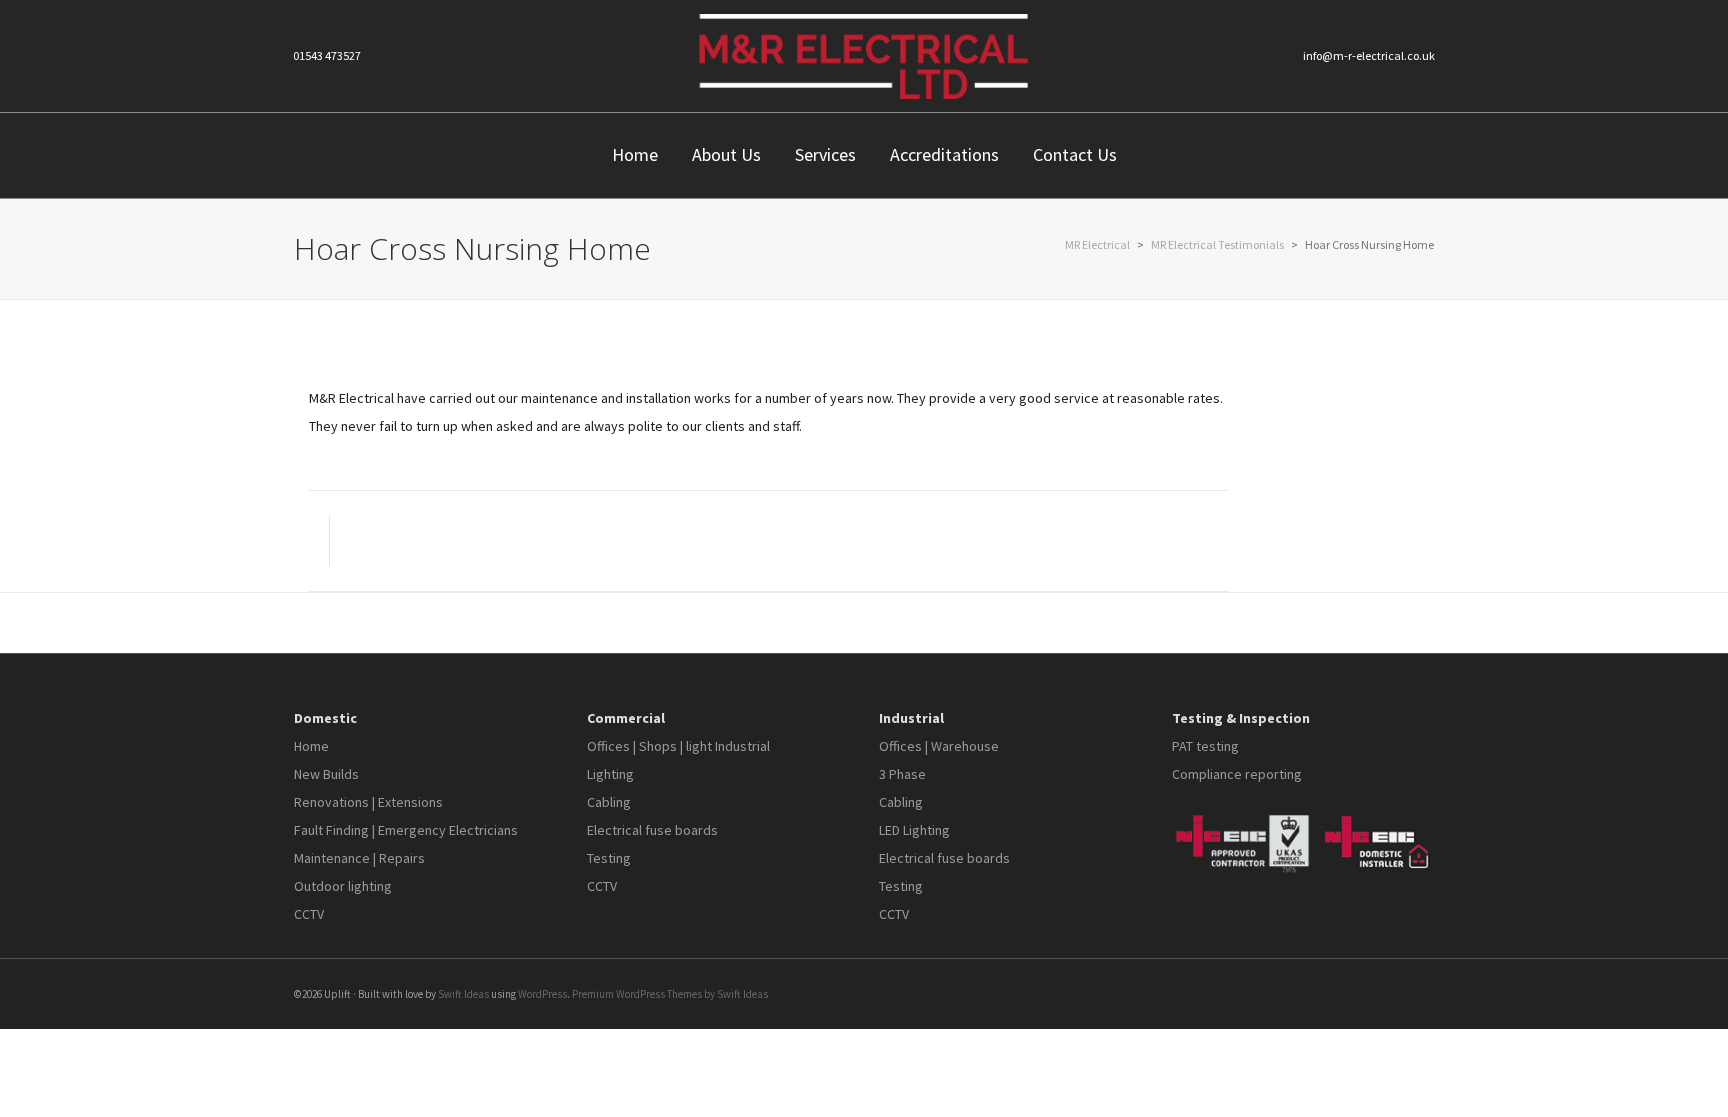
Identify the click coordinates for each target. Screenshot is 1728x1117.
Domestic (325, 718)
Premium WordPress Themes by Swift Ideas (670, 994)
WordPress (542, 994)
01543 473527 (327, 55)
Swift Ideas (463, 994)
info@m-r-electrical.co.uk (1369, 55)
